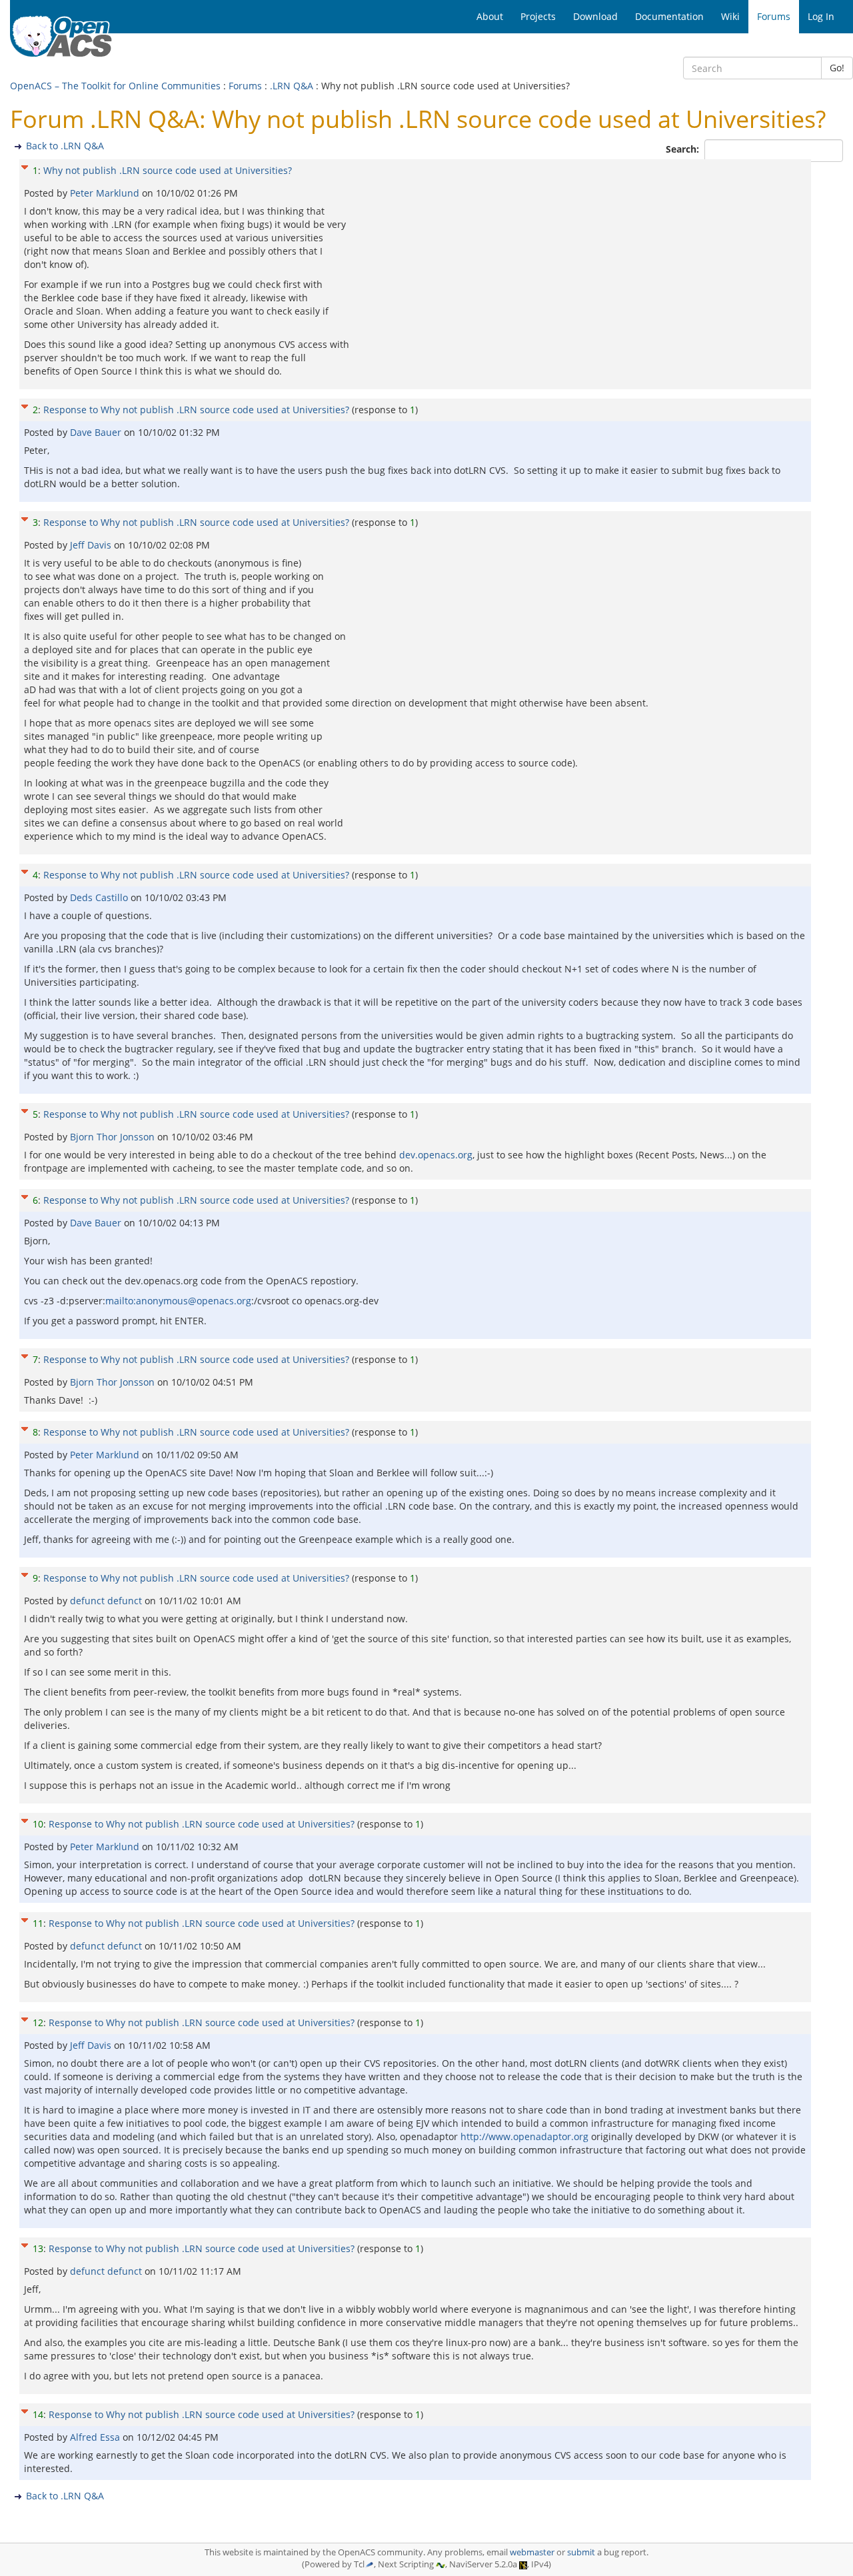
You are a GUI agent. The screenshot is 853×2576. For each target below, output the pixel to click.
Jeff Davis (92, 545)
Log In (821, 16)
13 (38, 2248)
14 (38, 2414)
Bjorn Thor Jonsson (114, 1137)
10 (38, 1824)
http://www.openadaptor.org (524, 2136)
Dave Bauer (97, 432)
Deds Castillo (100, 897)
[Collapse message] (25, 166)
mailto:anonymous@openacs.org (178, 1301)
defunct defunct (107, 1601)
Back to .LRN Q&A (65, 146)
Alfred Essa (96, 2437)
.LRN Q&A (292, 86)
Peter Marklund (106, 193)
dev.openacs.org (436, 1155)
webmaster (532, 2552)
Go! (837, 68)
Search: (684, 149)
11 (38, 1923)
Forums (245, 86)
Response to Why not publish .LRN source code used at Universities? (196, 410)
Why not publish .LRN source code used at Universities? (168, 170)
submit (581, 2552)
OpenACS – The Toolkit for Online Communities (115, 86)
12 (38, 2022)
